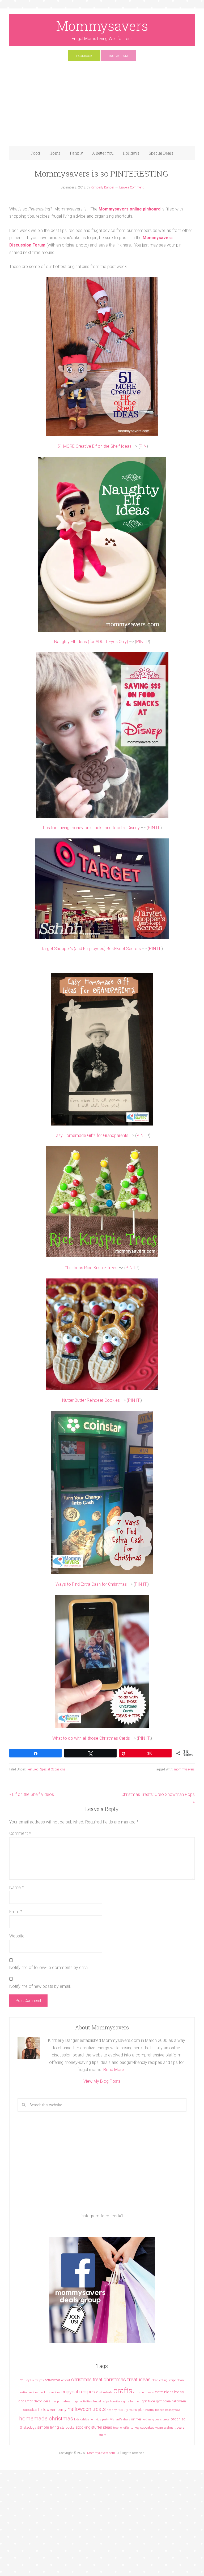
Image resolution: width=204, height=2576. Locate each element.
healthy (112, 2410)
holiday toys (173, 2410)
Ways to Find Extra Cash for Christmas (91, 1584)
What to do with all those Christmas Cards (91, 1738)
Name (16, 1887)
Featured (33, 1769)
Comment (20, 1833)
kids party (102, 2419)
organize (178, 2419)
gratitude (148, 2401)
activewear (52, 2380)
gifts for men (132, 2401)
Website (17, 1936)
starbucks (67, 2427)
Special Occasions (53, 1769)
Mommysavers (102, 26)
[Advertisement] (102, 106)
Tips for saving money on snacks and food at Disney (91, 828)
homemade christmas (46, 2418)
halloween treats (87, 2409)
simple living (48, 2427)
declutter (25, 2401)
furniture (116, 2401)
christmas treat (87, 2379)
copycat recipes (78, 2392)
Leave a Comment (131, 187)
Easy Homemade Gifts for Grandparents (91, 1135)
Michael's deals (120, 2419)
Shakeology (28, 2427)
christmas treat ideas (127, 2379)
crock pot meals (144, 2392)
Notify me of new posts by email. (40, 1986)
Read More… (115, 2070)
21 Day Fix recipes (32, 2380)
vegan (159, 2428)
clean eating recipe (164, 2380)
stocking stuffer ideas (94, 2427)
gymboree (163, 2401)
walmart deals (174, 2427)
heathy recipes (155, 2410)
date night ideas (169, 2392)
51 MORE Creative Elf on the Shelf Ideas (94, 446)
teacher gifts (121, 2428)
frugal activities (82, 2401)
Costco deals (104, 2392)
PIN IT (142, 642)
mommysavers (184, 1769)
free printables (61, 2401)
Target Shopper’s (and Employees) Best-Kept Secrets (91, 949)
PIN (143, 446)
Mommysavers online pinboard (129, 209)
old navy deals (153, 2419)
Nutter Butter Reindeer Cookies (91, 1400)
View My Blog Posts (102, 2081)
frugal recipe (101, 2401)
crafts (123, 2391)
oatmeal (137, 2419)
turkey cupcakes (142, 2427)
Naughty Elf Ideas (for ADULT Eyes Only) (91, 642)
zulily (102, 2435)
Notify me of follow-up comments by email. (50, 1968)
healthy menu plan (131, 2410)
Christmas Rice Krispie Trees (91, 1268)
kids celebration (84, 2419)
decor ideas (42, 2401)
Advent (66, 2380)
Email (16, 1912)
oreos (166, 2419)
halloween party (52, 2410)
